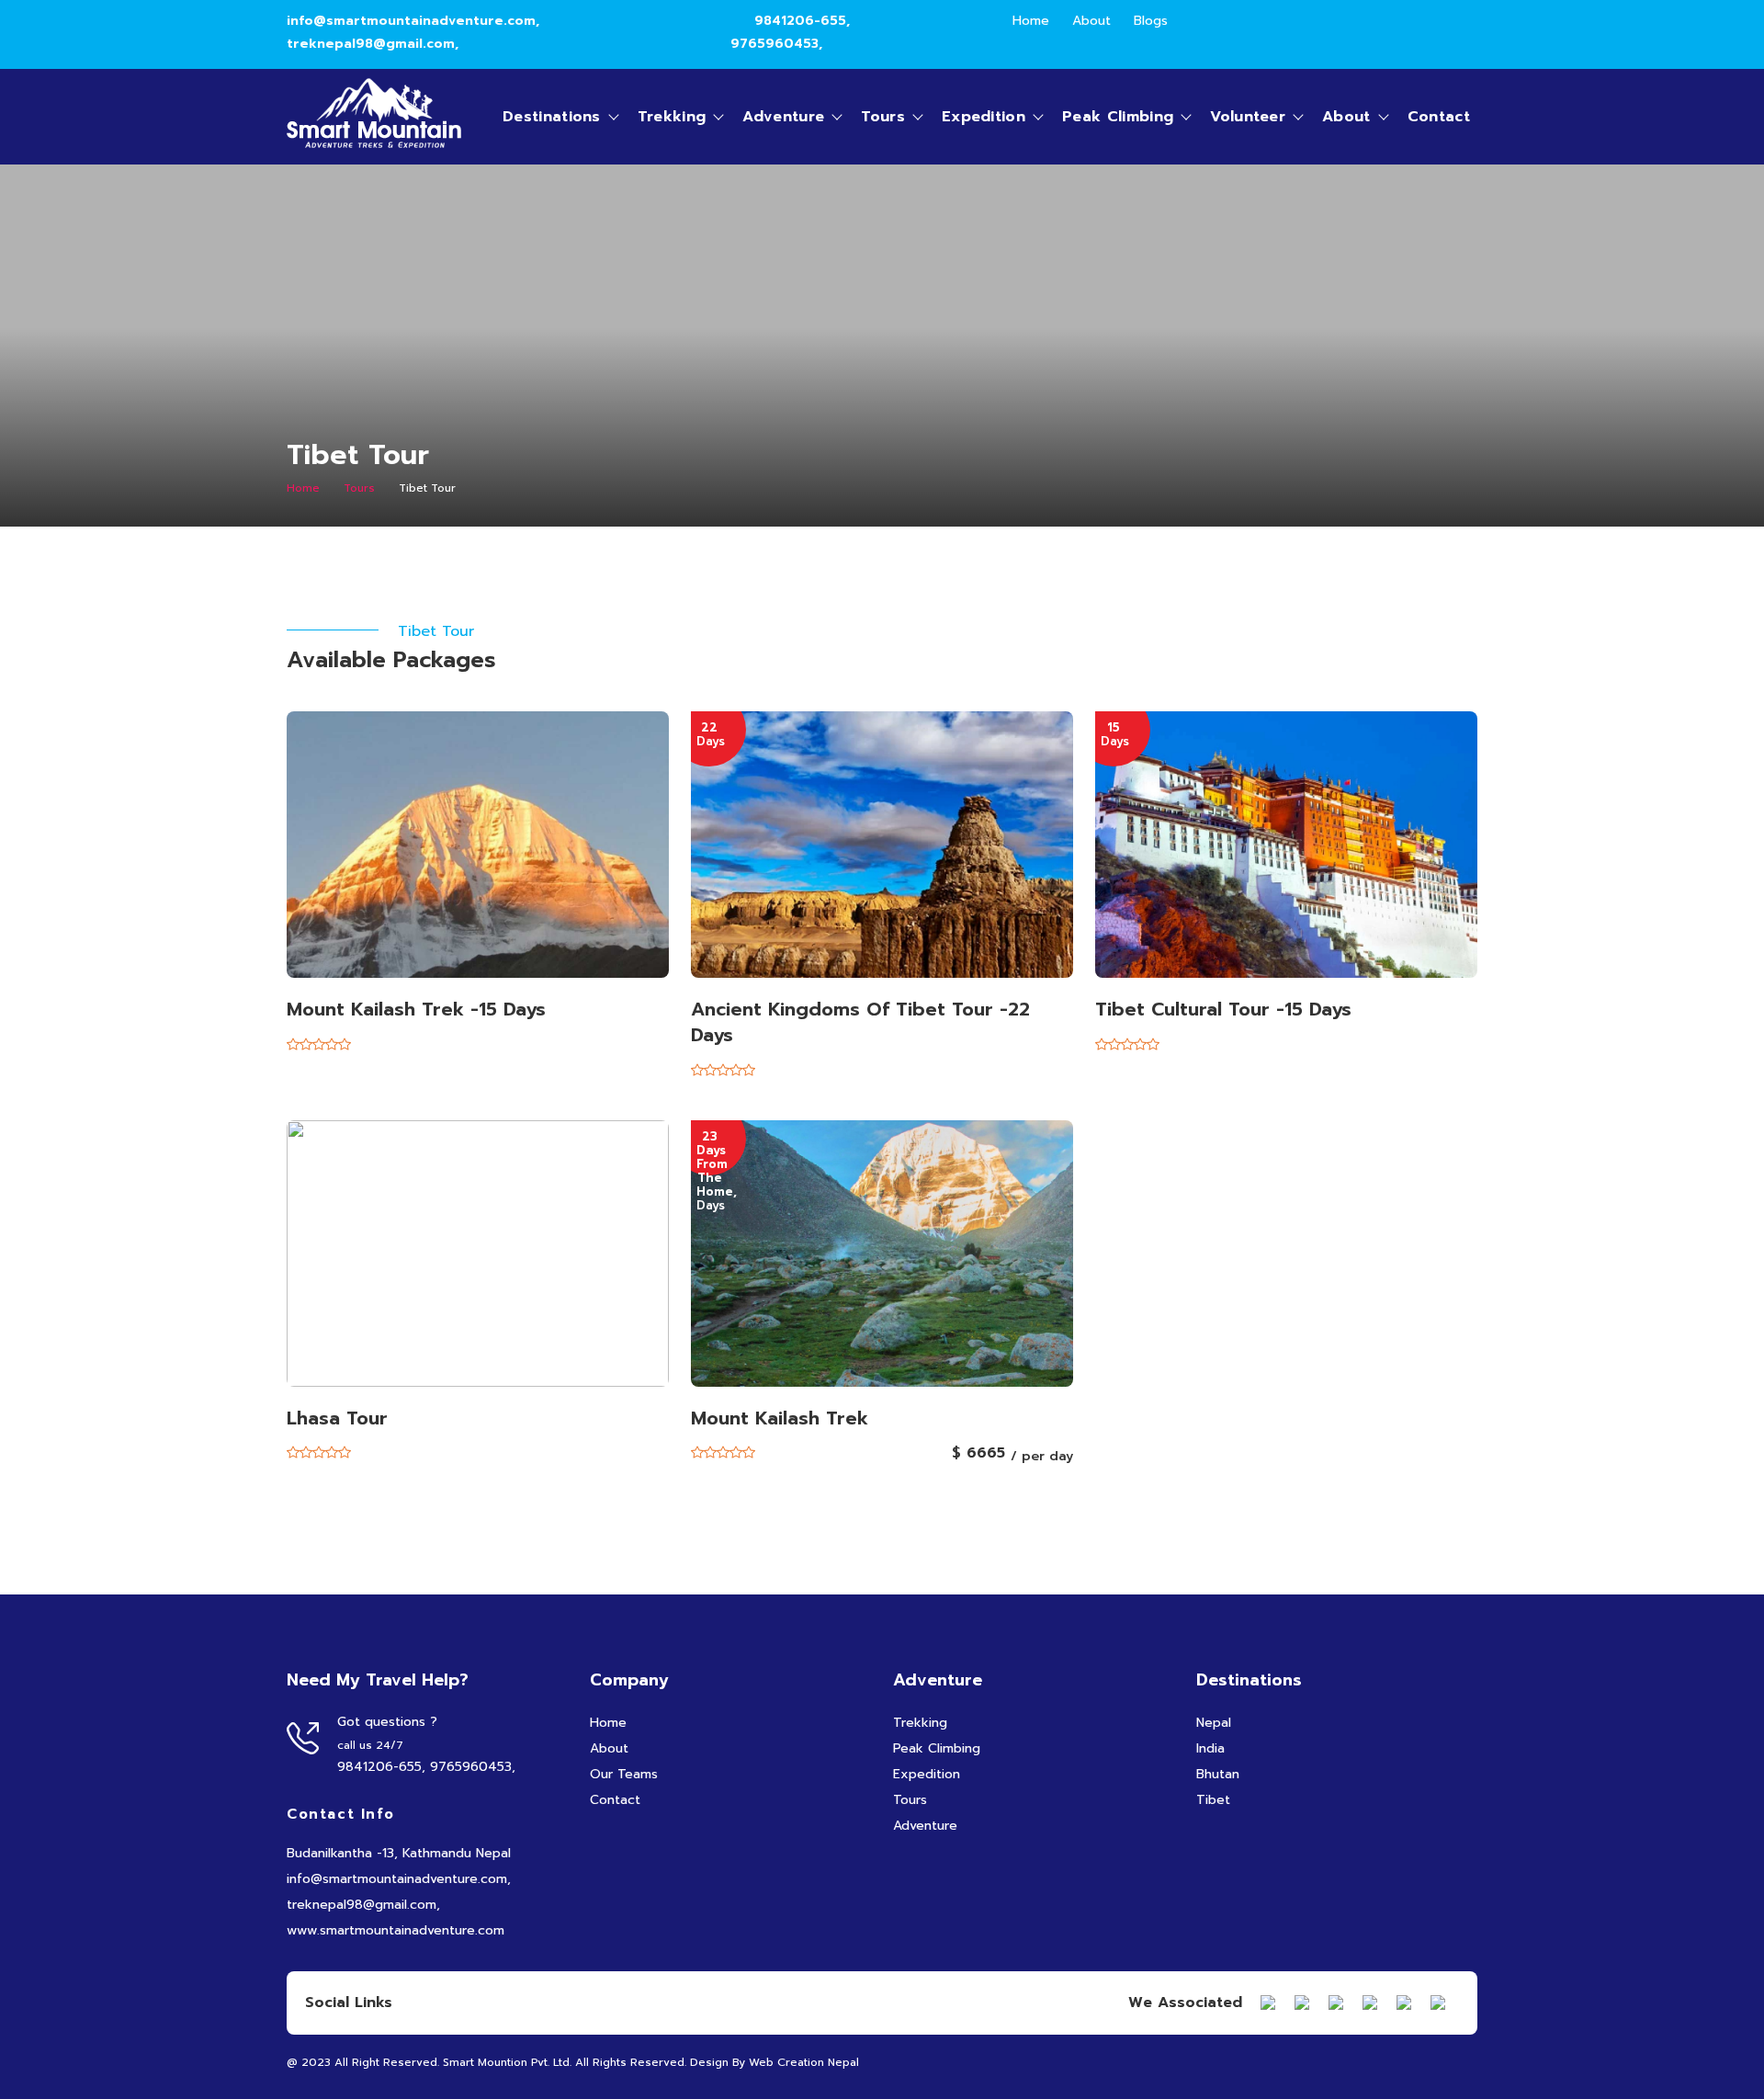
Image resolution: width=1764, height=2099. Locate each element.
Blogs (1151, 21)
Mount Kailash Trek (780, 1418)
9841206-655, (802, 21)
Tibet (1213, 1800)
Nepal (1214, 1723)
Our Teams (624, 1774)
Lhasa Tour (337, 1418)
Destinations (552, 117)
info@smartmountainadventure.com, (413, 21)
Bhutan (1218, 1774)
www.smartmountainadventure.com (396, 1930)
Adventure (783, 117)
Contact (1439, 117)
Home (1031, 21)
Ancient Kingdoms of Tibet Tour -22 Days (860, 1022)
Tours (883, 117)
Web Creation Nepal (804, 2062)
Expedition (984, 117)
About (1091, 21)
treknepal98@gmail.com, (373, 44)
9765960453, (776, 44)
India (1210, 1748)
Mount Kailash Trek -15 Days (416, 1009)
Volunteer (1248, 117)
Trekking (672, 117)
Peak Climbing (1118, 117)
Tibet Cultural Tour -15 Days (1223, 1009)
